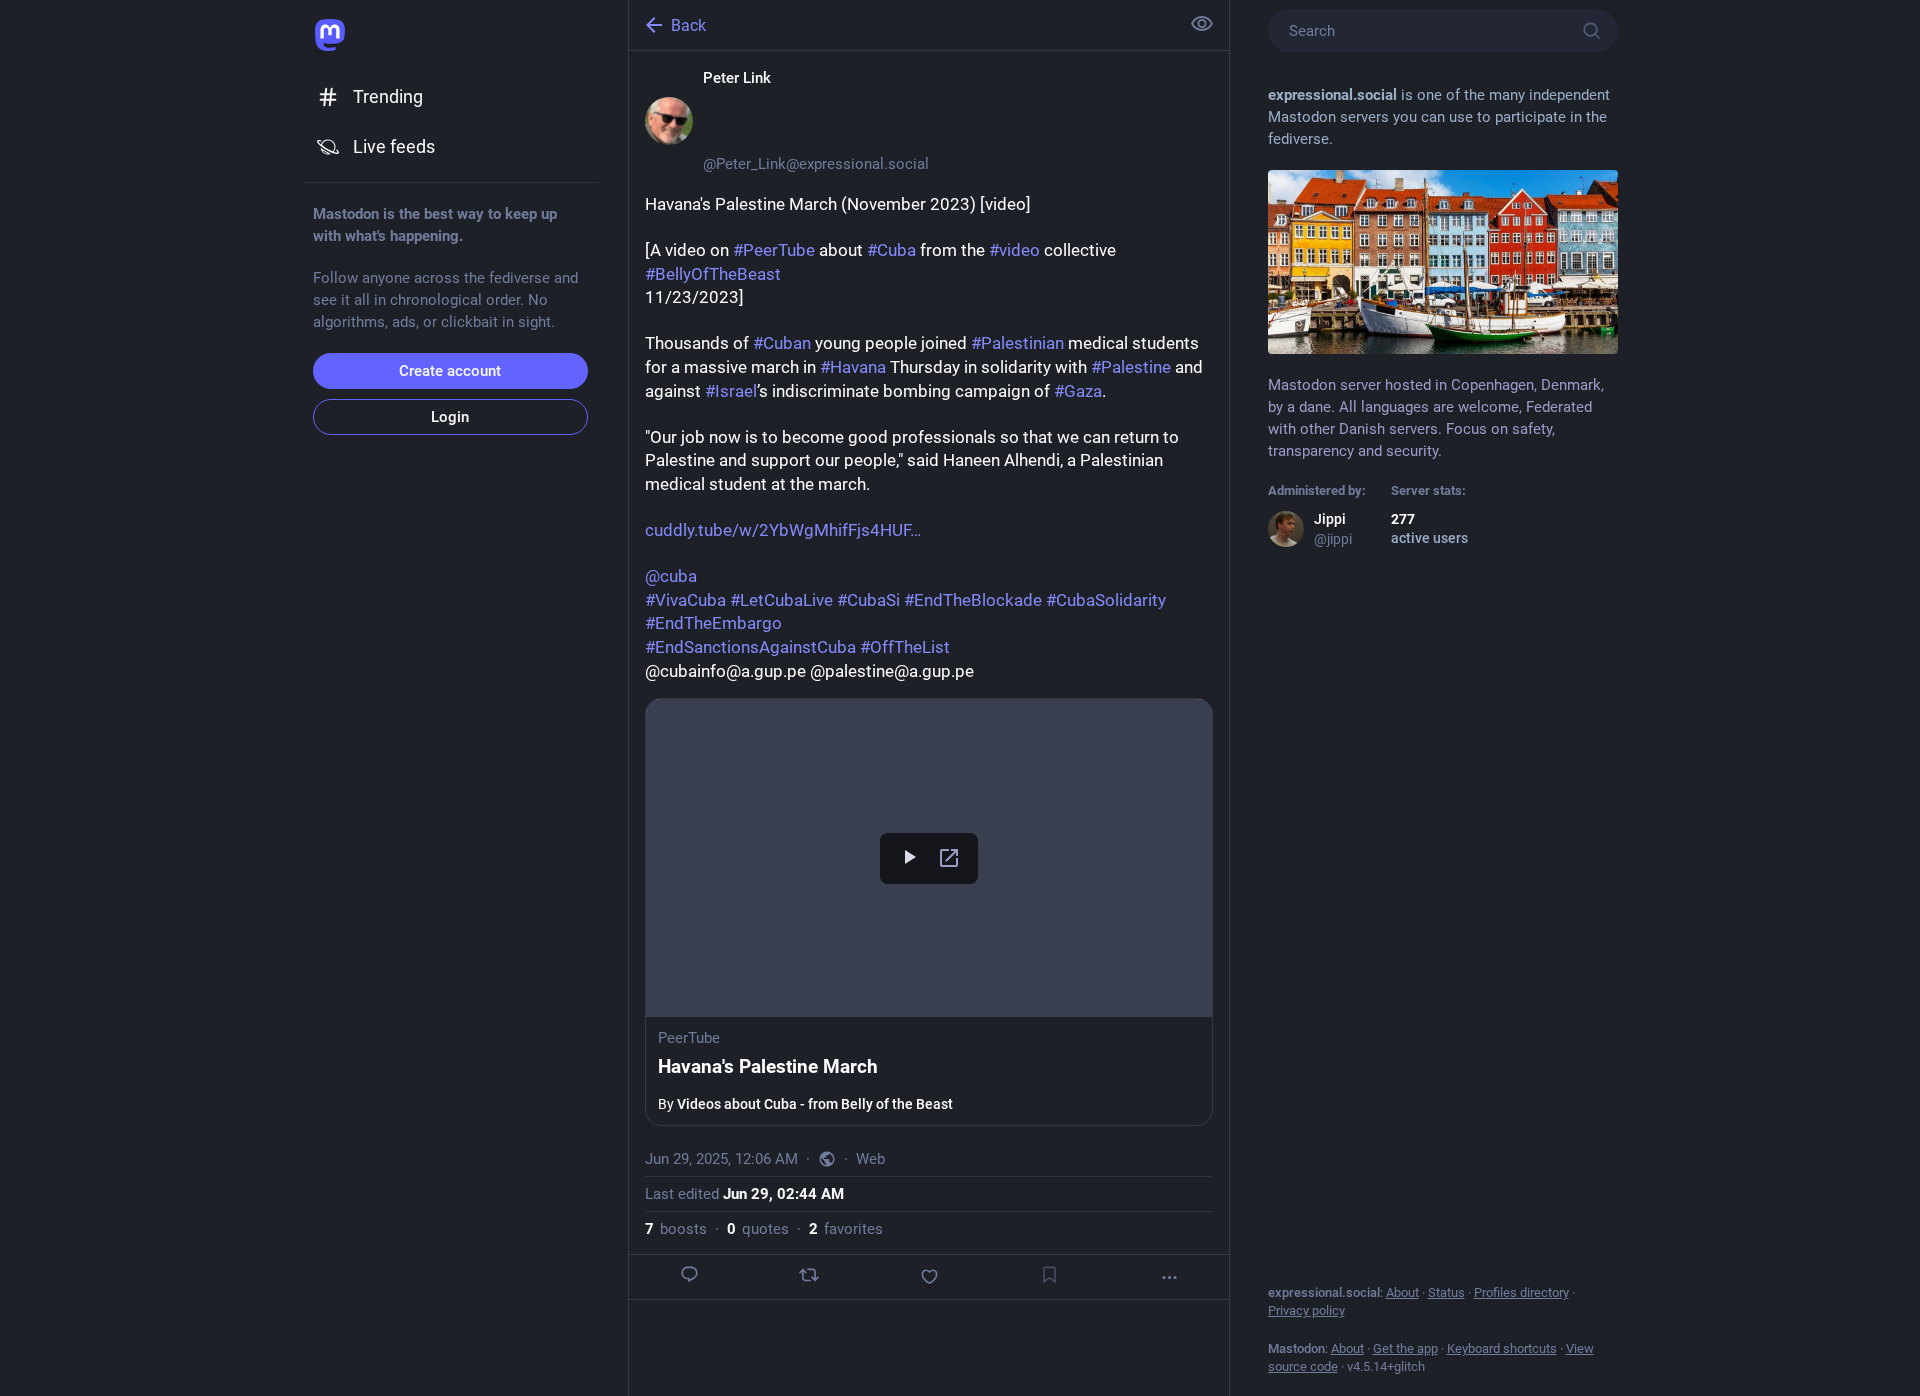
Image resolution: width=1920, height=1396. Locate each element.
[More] (1169, 1277)
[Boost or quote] (809, 1275)
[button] (929, 912)
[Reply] (689, 1274)
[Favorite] (928, 1276)
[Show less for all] (1202, 24)
